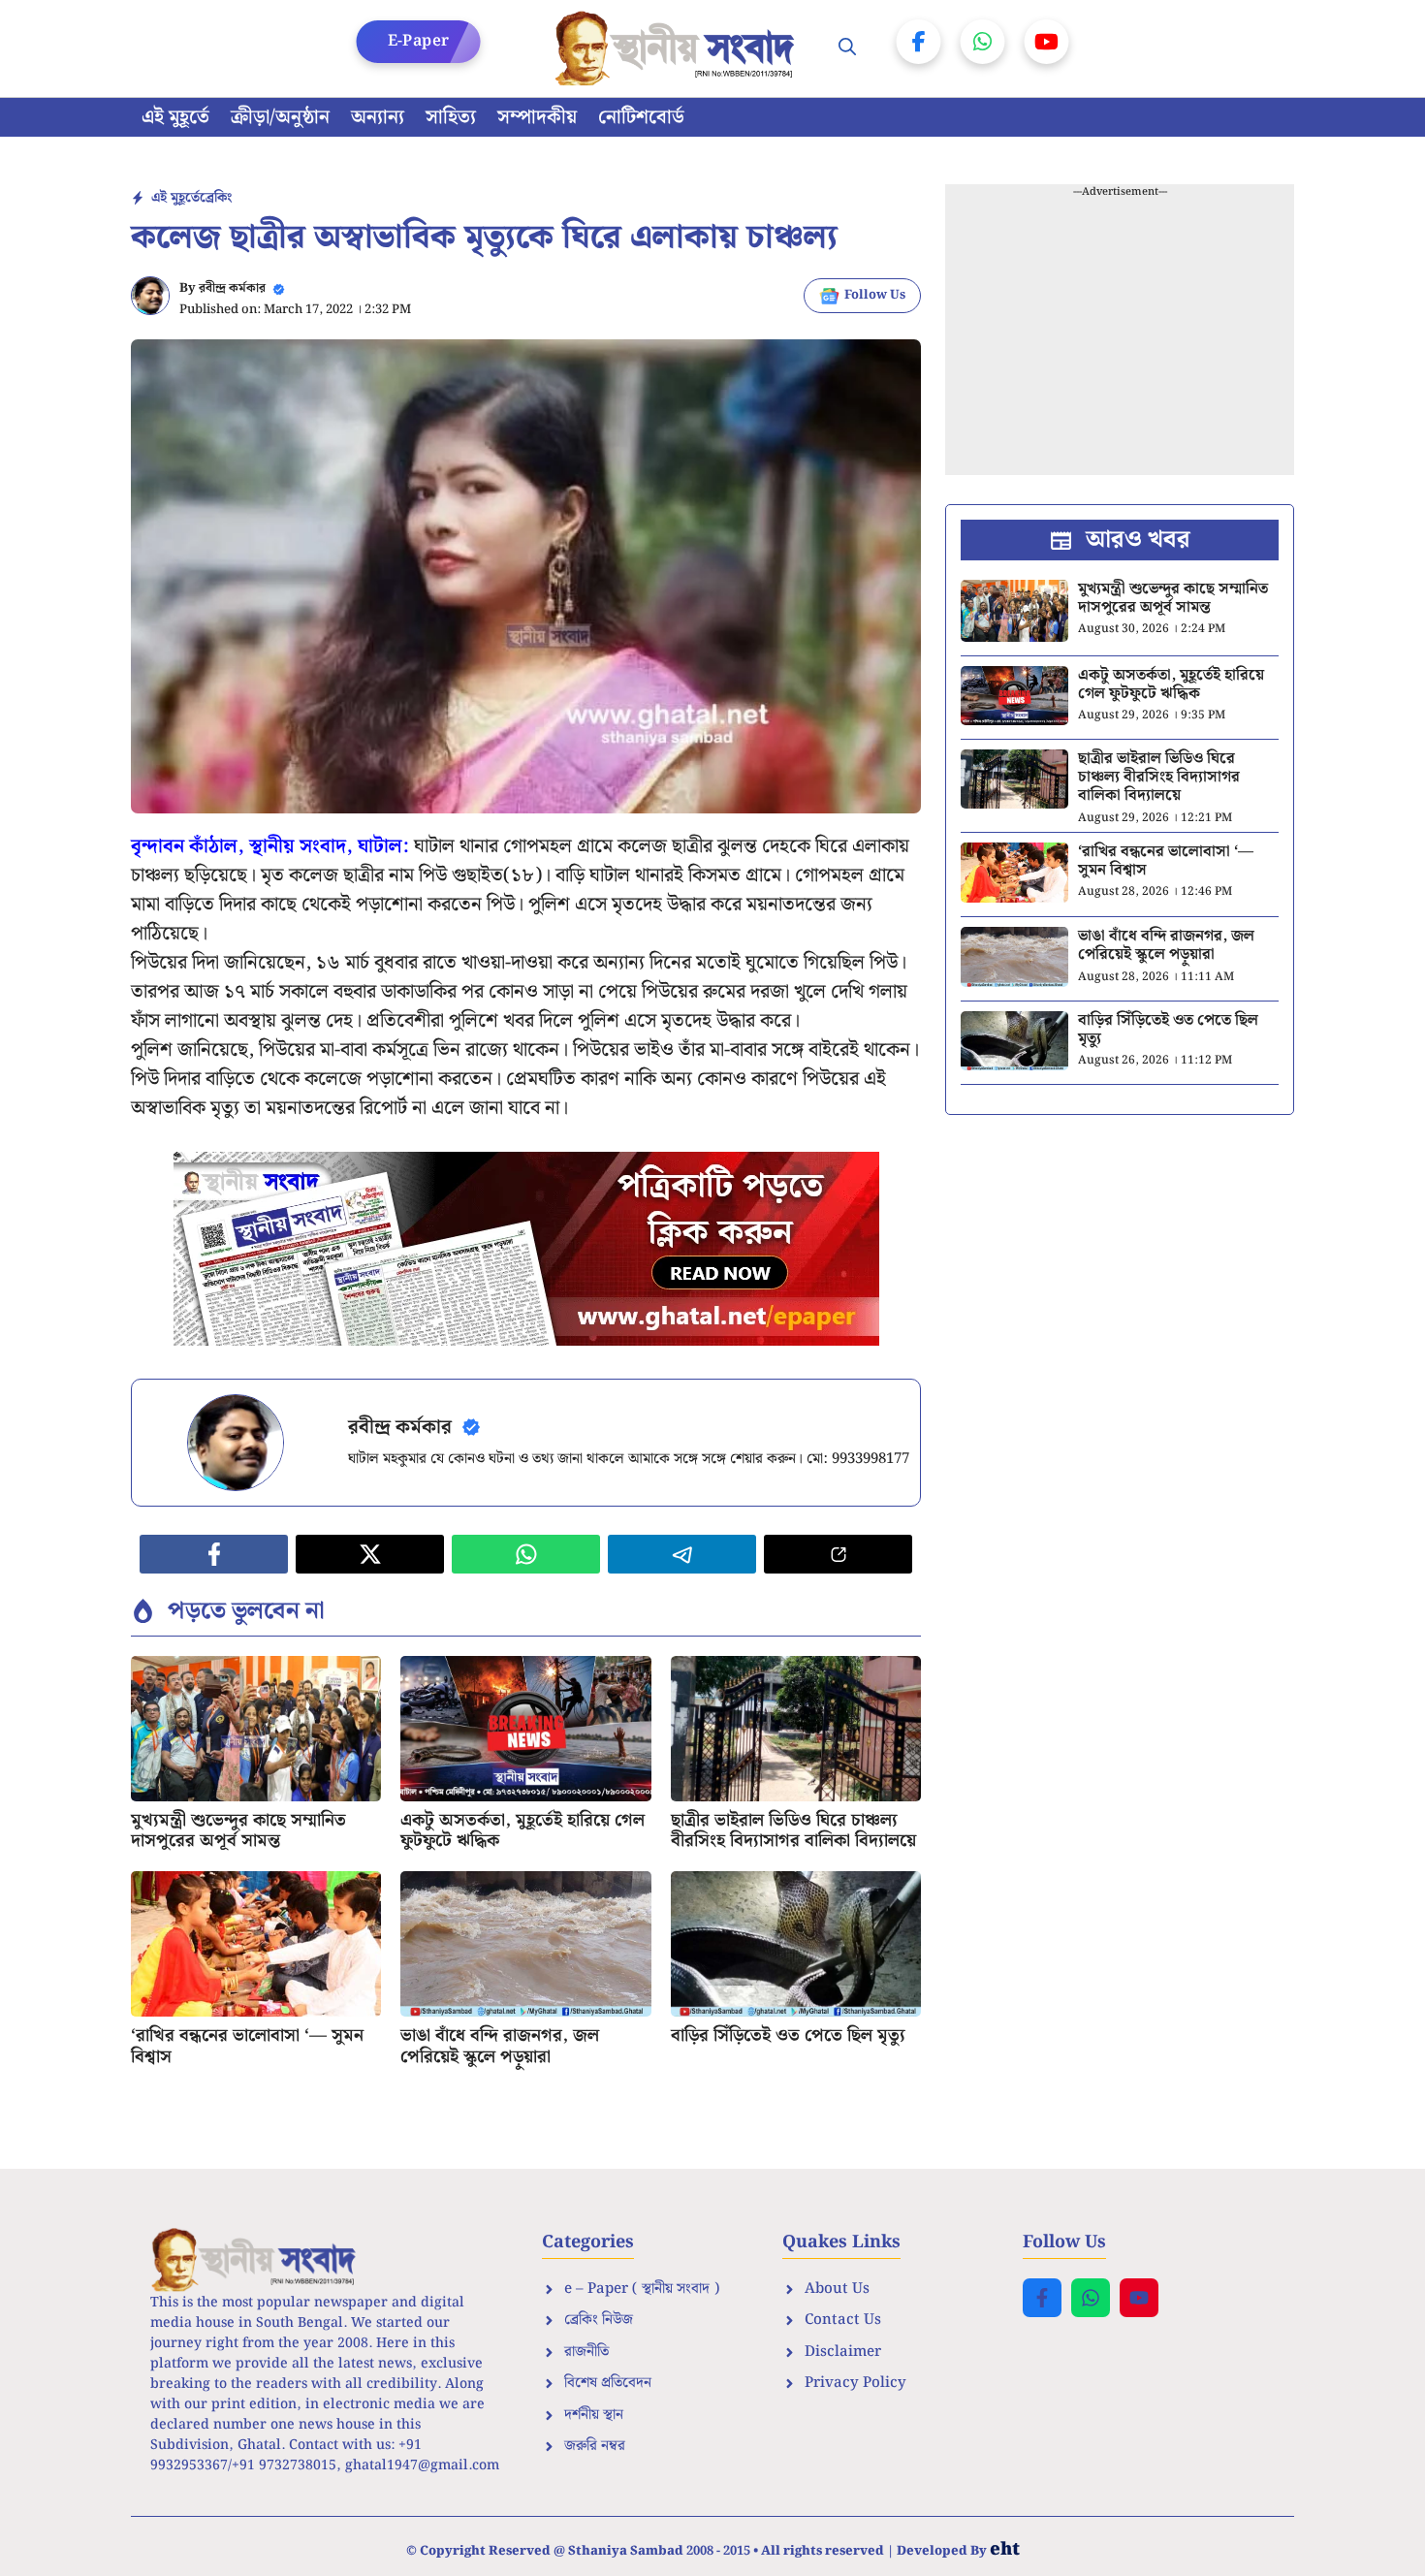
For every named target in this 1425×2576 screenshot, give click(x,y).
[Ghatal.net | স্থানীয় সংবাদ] (679, 48)
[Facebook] (919, 42)
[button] (847, 48)
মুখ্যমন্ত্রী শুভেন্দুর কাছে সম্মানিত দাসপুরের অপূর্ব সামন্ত (238, 1831)
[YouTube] (1047, 42)
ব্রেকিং (216, 198)
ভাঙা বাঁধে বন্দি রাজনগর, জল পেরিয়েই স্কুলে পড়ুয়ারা (500, 2046)
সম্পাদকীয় (537, 117)
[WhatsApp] (983, 42)
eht (1005, 2549)
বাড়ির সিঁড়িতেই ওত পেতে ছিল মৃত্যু (788, 2035)
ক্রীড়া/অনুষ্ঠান (280, 117)
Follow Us (875, 295)
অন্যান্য (378, 117)
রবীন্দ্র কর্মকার (232, 288)
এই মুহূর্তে (175, 117)
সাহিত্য (451, 117)
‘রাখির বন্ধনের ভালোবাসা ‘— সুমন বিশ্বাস (247, 2046)
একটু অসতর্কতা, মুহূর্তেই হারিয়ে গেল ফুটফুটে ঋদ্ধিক (522, 1831)
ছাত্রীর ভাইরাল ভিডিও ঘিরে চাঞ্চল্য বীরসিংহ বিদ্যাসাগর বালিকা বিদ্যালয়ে (793, 1831)
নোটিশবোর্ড (641, 117)
